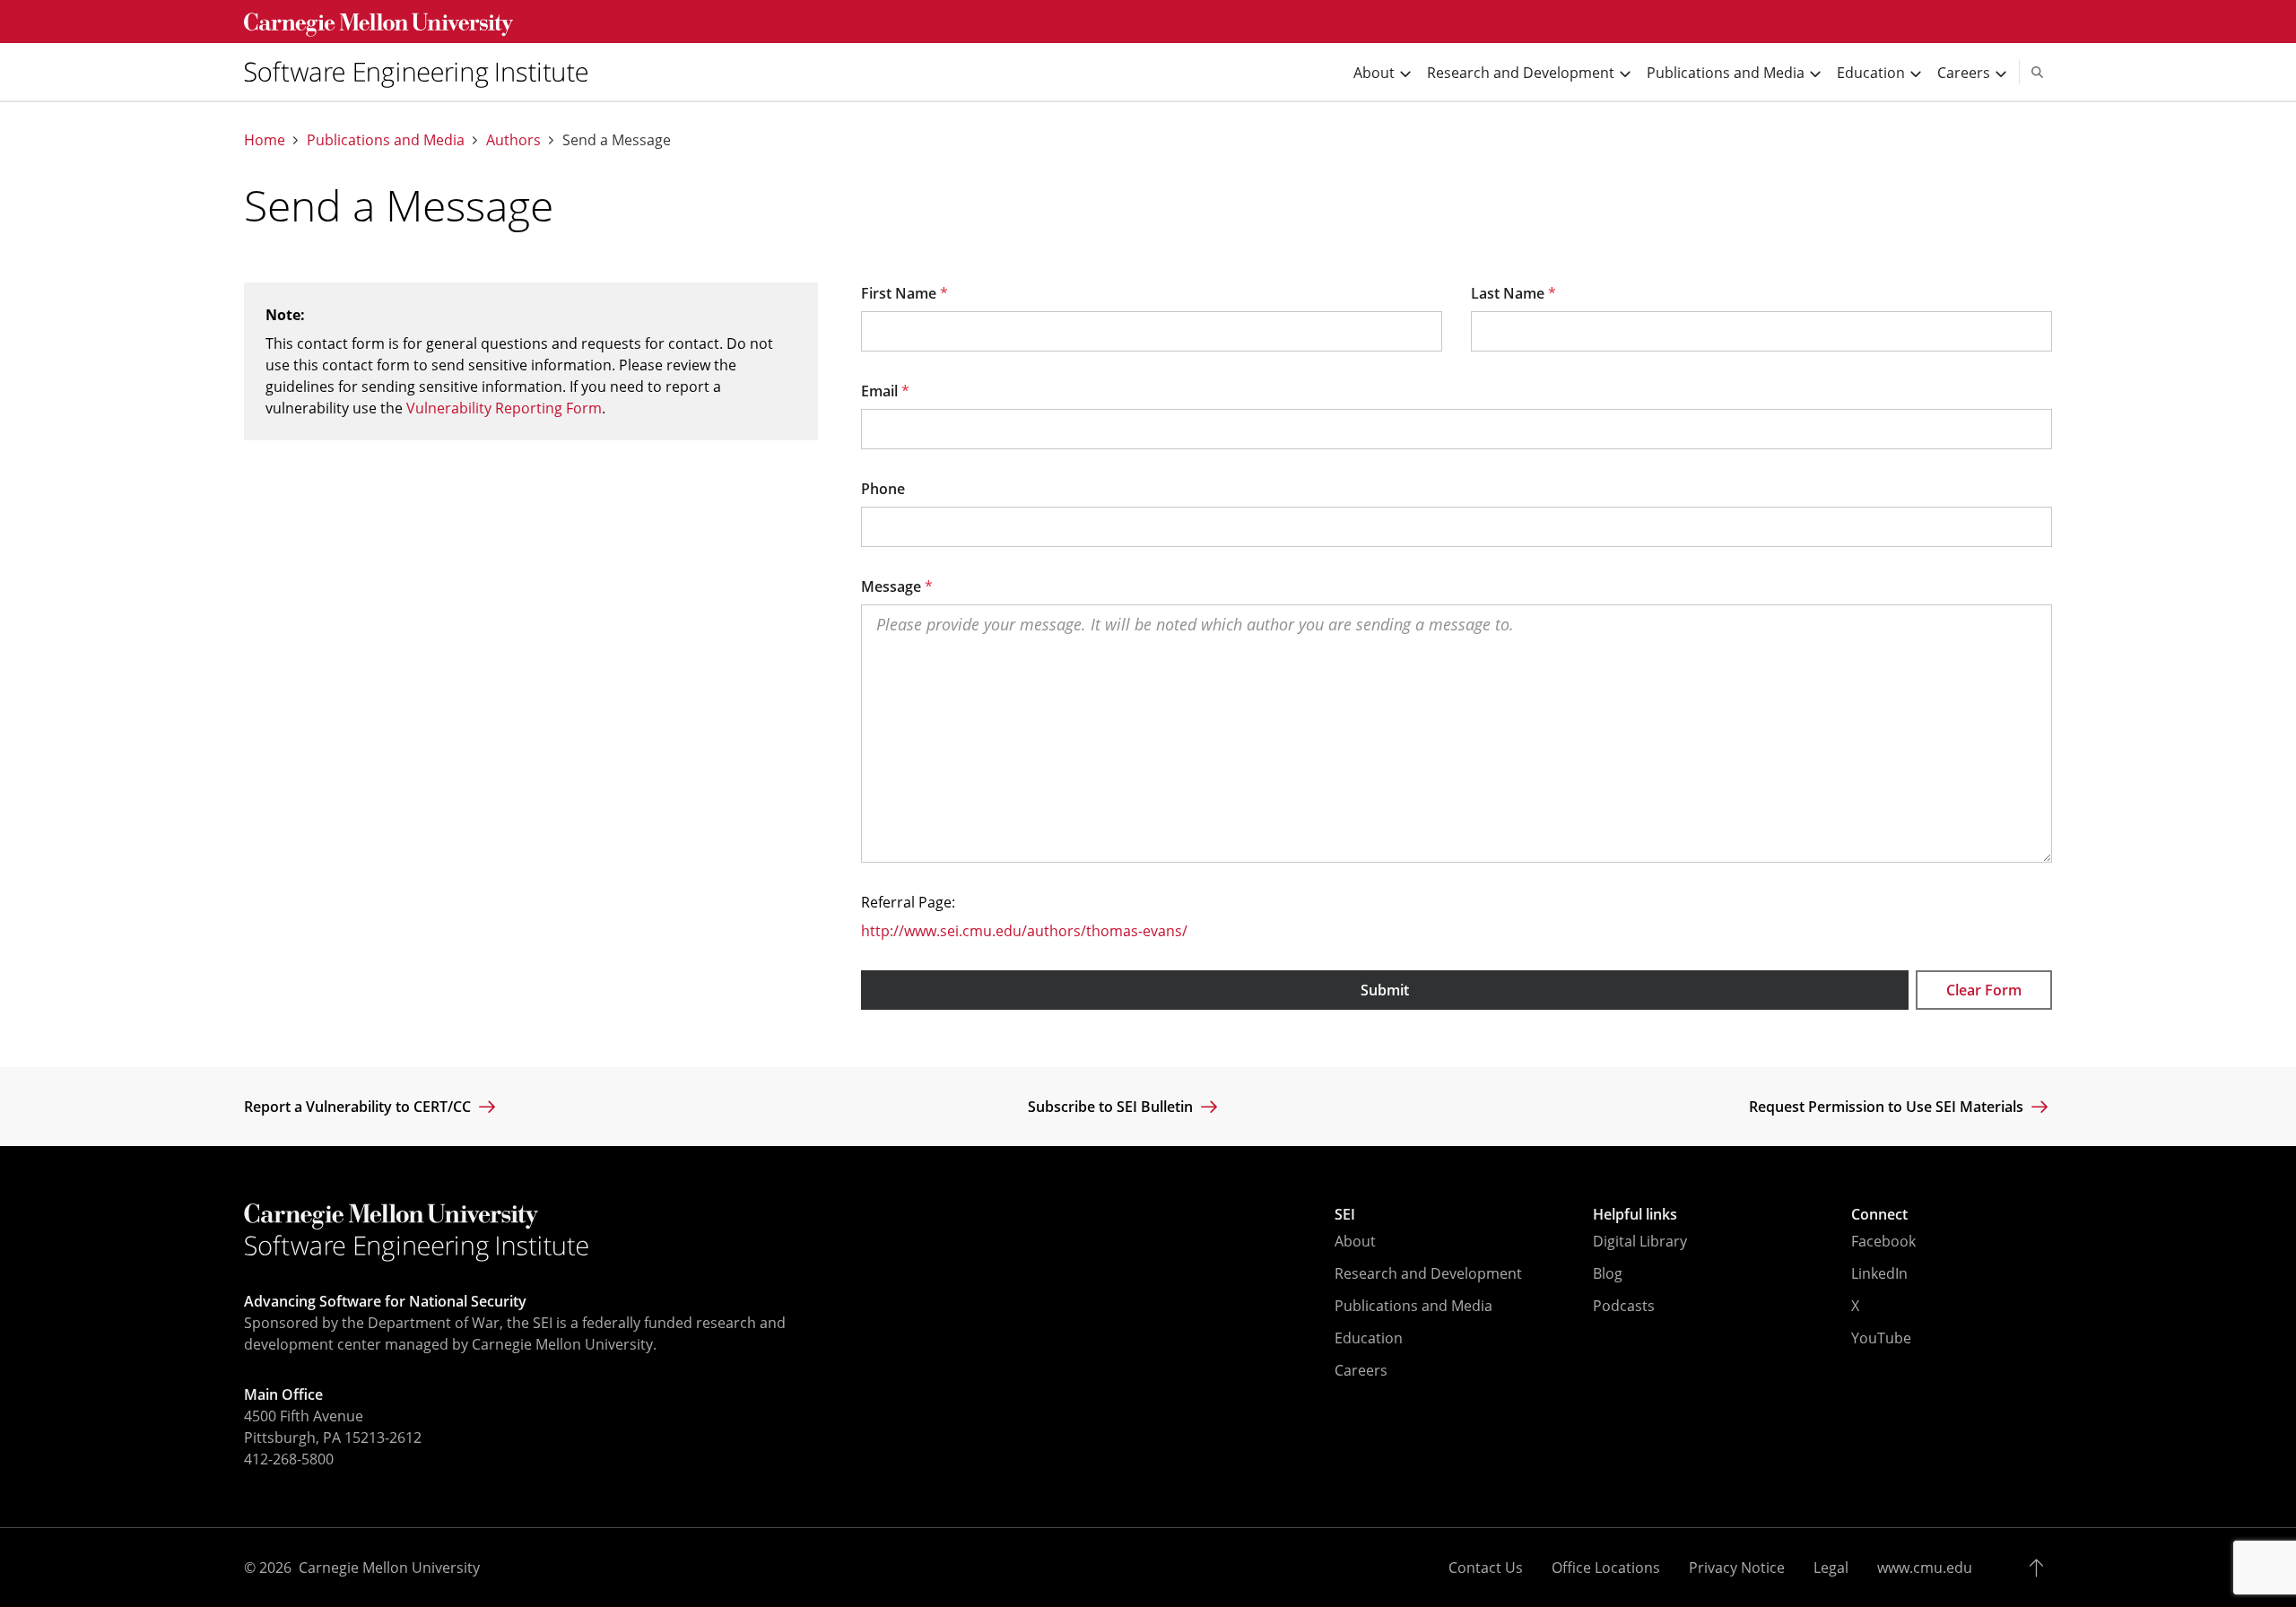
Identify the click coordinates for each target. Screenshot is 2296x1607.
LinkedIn (1879, 1273)
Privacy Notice (1737, 1568)
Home (265, 140)
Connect (1879, 1214)
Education (1369, 1338)
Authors (513, 140)
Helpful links (1635, 1214)
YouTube (1881, 1338)
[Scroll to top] (2041, 1568)
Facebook (1883, 1241)
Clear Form (1984, 990)
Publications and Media (386, 140)
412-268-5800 (289, 1459)
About (1355, 1241)
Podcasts (1624, 1306)
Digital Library (1640, 1241)
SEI (1345, 1214)
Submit (1385, 990)
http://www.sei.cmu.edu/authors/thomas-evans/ (1024, 931)
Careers (1361, 1370)
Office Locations (1606, 1568)
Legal (1831, 1568)
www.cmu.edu (1925, 1568)
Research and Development (1428, 1273)
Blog (1608, 1273)
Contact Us (1486, 1568)
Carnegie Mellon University (389, 1568)
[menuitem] (423, 72)
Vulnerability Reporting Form (504, 408)
